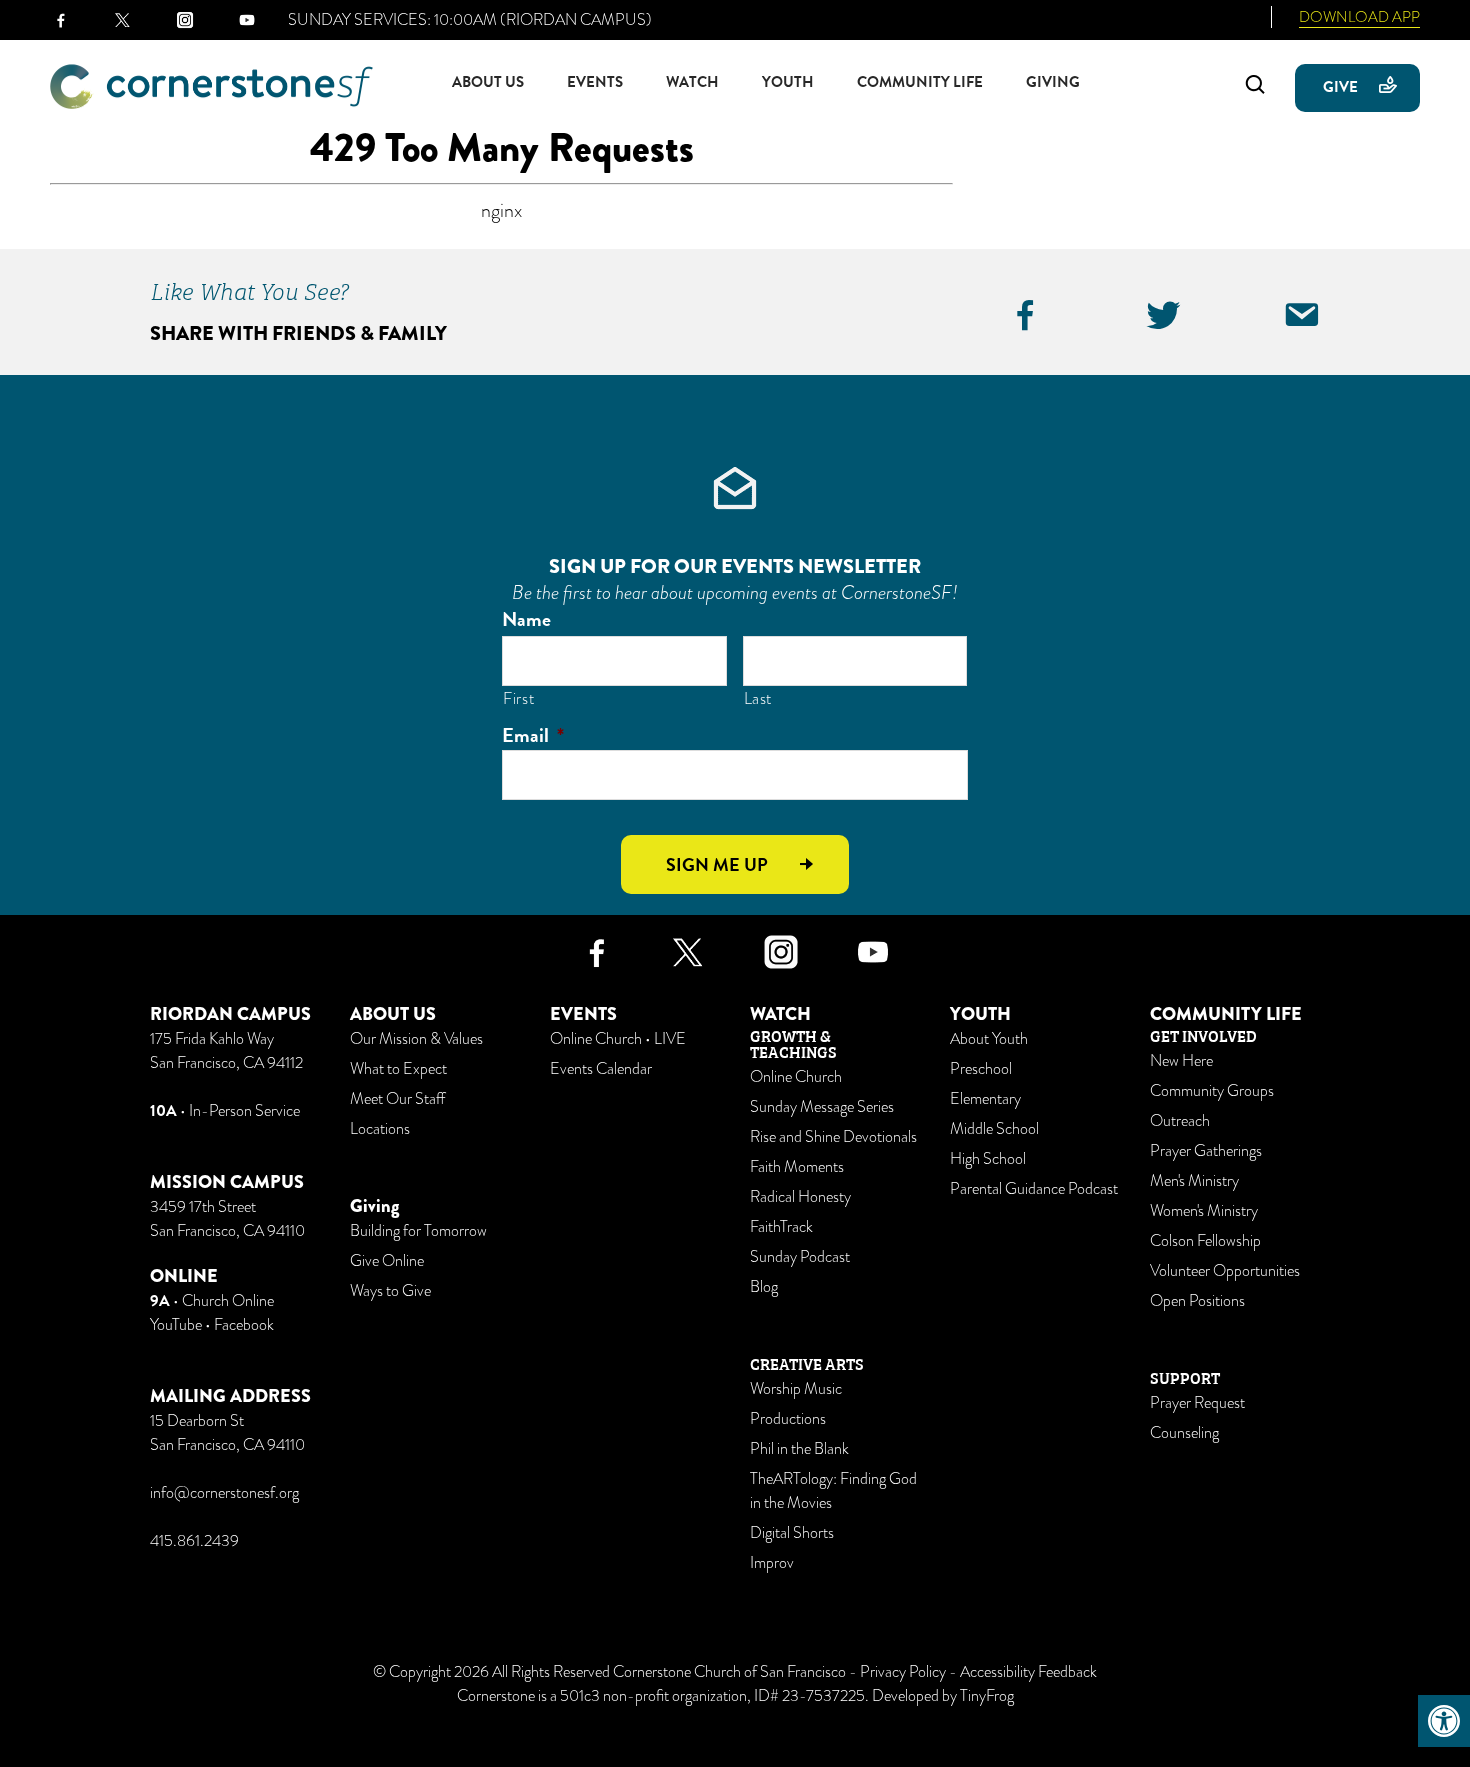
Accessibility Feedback (1028, 1672)
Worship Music (796, 1389)
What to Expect (398, 1069)
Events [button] (595, 82)
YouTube (176, 1325)
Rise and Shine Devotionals (833, 1137)
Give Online (387, 1261)
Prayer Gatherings (1206, 1151)
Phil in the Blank (799, 1449)
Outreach (1180, 1121)
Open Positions (1197, 1301)
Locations (380, 1129)
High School (988, 1159)
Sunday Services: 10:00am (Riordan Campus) (470, 20)
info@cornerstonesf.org (224, 1493)
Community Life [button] (920, 82)
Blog (764, 1287)
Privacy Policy (903, 1672)
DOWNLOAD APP (1359, 17)
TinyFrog (987, 1696)
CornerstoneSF (211, 86)
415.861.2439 (194, 1541)
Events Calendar (601, 1069)
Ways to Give (390, 1291)
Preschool (981, 1069)
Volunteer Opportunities (1225, 1271)
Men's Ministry (1194, 1181)
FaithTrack (781, 1227)
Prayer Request (1197, 1403)
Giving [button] (1053, 82)
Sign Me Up (717, 864)
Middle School (994, 1129)
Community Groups (1212, 1091)
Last (758, 698)
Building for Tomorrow (418, 1231)
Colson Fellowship (1205, 1241)
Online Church (796, 1077)
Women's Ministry (1204, 1211)
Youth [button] (788, 82)
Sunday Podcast (800, 1257)
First (518, 698)
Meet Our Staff (397, 1099)
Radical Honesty (800, 1197)
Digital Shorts (792, 1533)
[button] (1444, 1721)
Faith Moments (797, 1167)
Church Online (228, 1301)
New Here (1181, 1061)
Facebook (244, 1325)
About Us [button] (488, 82)
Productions (788, 1419)
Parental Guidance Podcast (1034, 1189)
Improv (772, 1563)
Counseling (1184, 1433)
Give (1340, 87)
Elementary (985, 1099)
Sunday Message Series (822, 1107)
